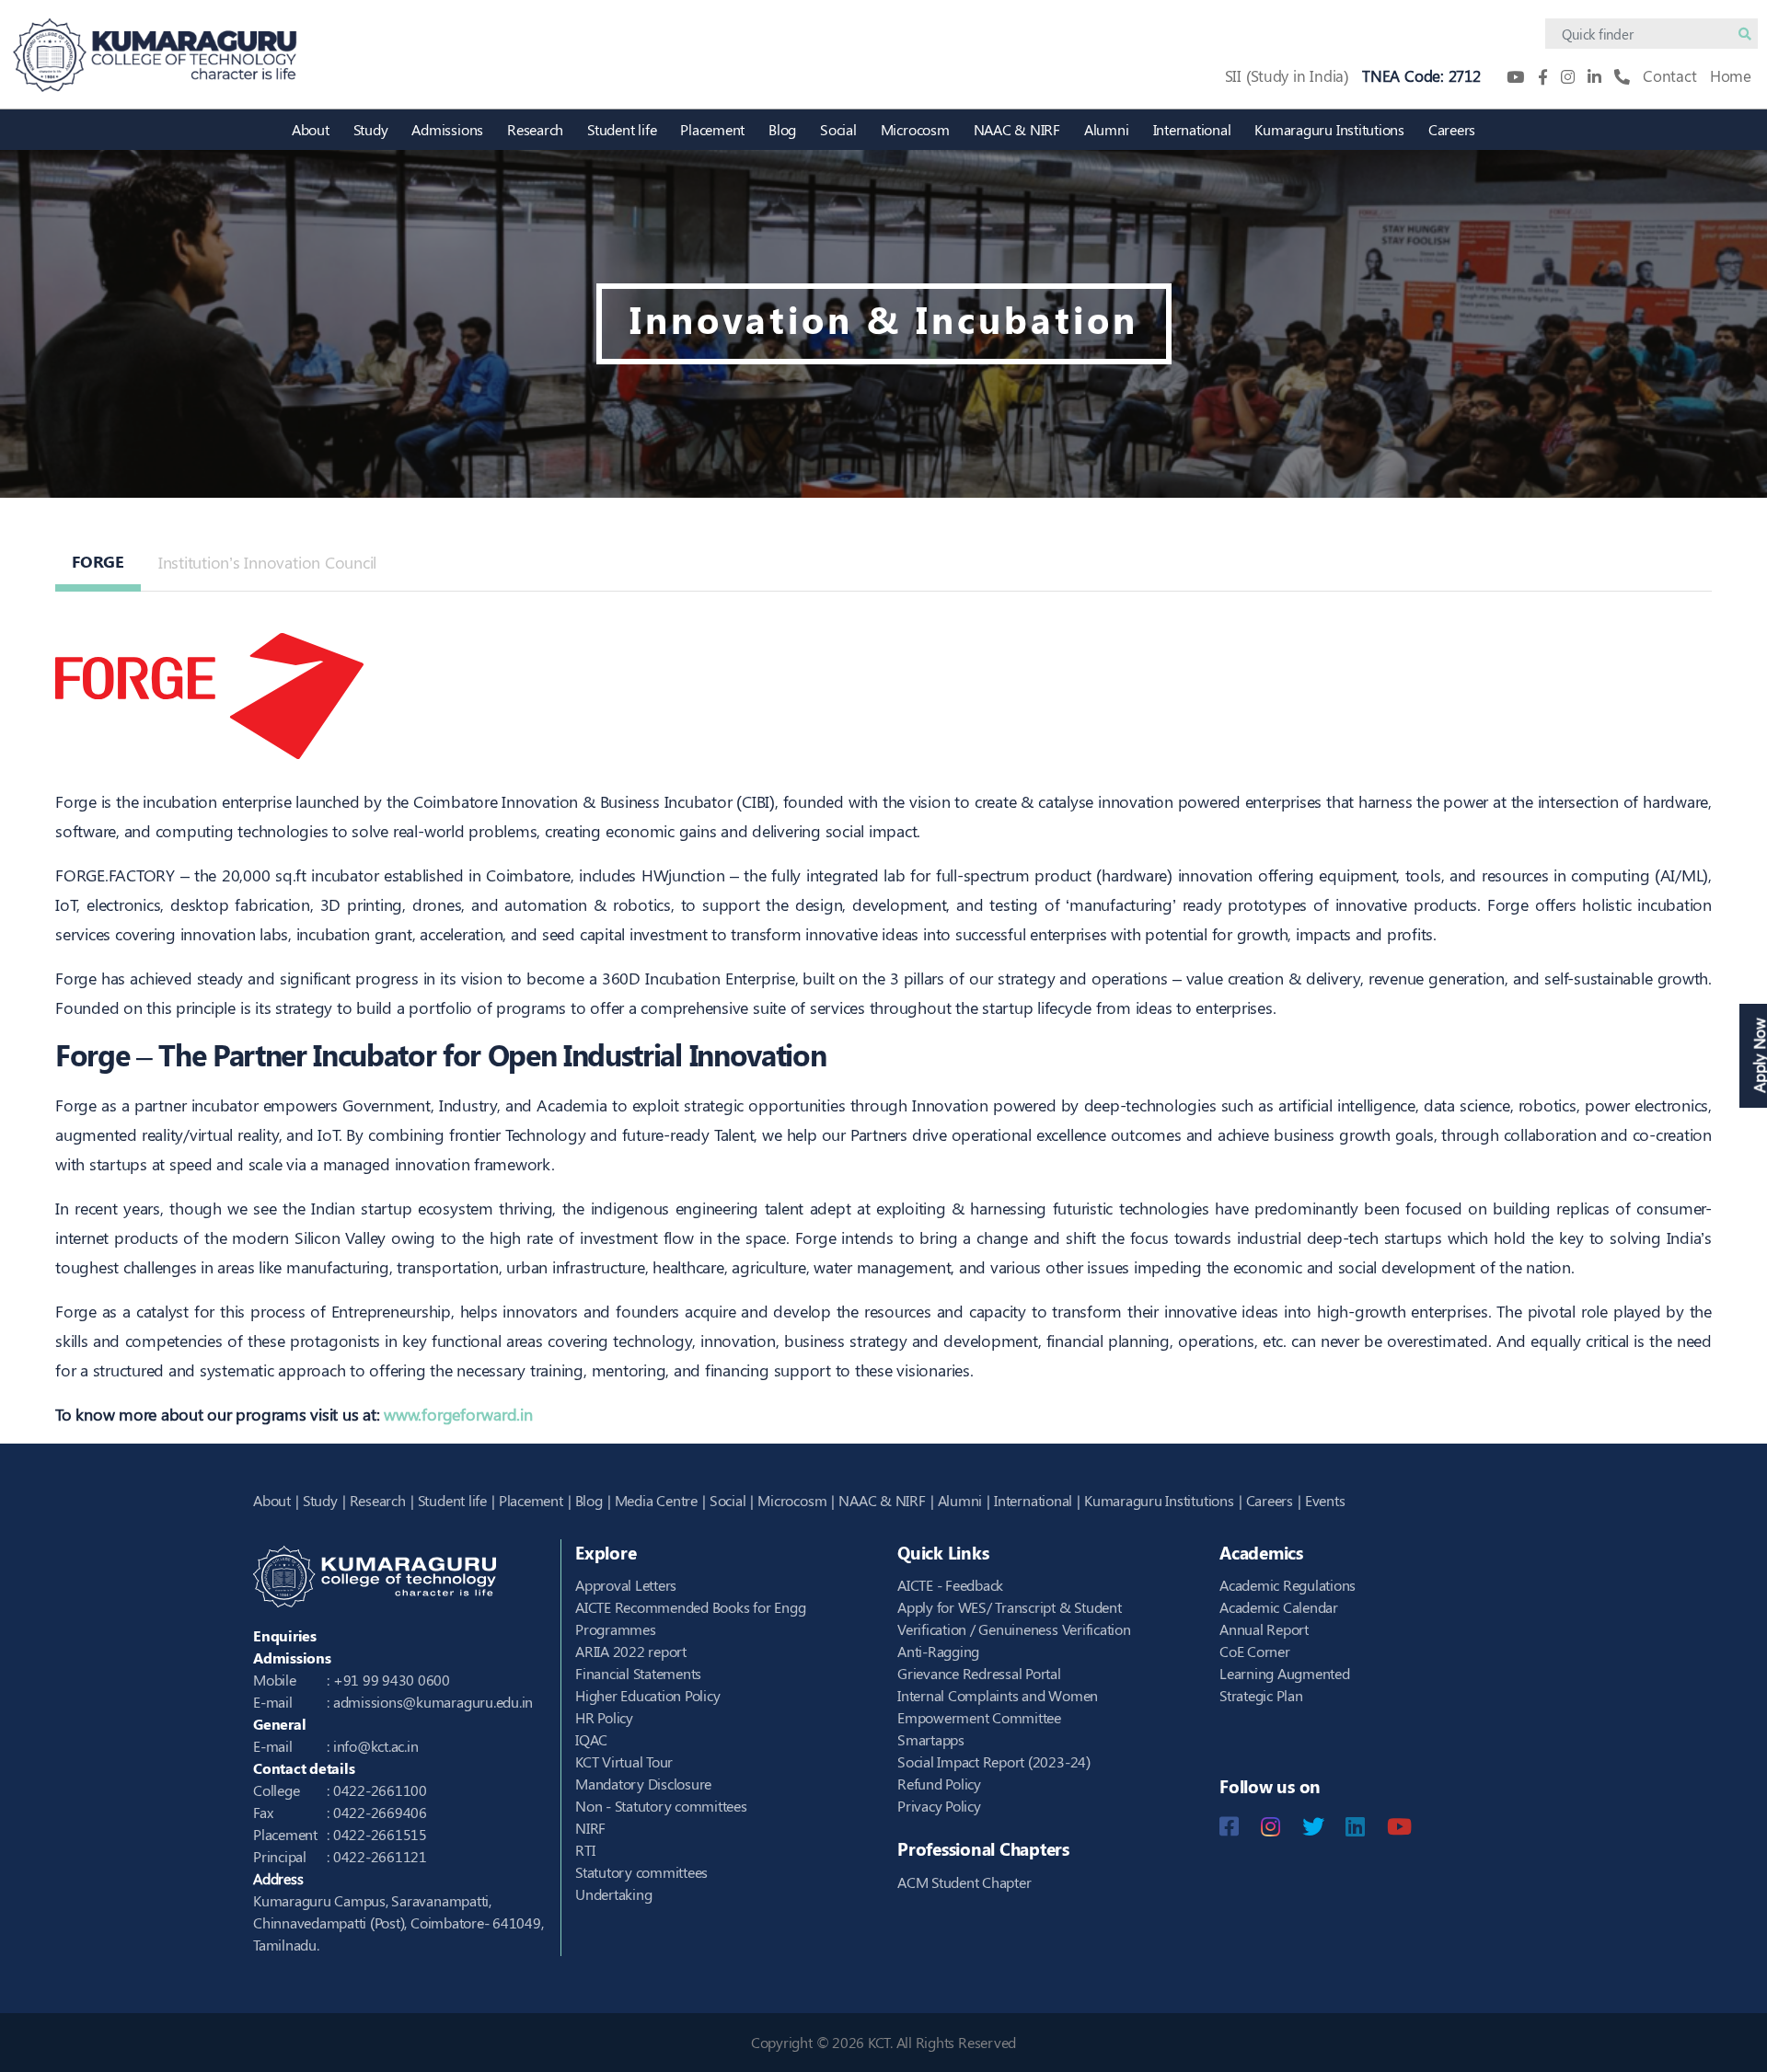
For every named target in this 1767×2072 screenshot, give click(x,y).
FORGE (98, 561)
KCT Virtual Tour (624, 1761)
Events (1325, 1500)
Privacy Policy (939, 1806)
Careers (1452, 129)
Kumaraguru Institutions (1329, 129)
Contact (1669, 75)
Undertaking (613, 1894)
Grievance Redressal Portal (979, 1673)
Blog (782, 129)
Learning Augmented (1285, 1673)
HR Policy (604, 1717)
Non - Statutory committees (661, 1806)
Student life (622, 129)
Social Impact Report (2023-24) (994, 1761)
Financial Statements (638, 1673)
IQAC (591, 1739)
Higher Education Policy (647, 1695)
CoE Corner (1255, 1651)
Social (838, 129)
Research (535, 129)
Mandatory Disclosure (643, 1784)
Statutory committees (641, 1872)
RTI (585, 1850)
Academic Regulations (1288, 1585)
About (311, 129)
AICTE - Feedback (950, 1585)
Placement (712, 129)
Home (1731, 75)
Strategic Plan (1261, 1695)
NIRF (590, 1828)
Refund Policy (939, 1784)
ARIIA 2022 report (631, 1651)
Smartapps (931, 1739)
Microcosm (915, 129)
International (1192, 129)
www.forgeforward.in (458, 1414)
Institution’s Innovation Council (267, 562)
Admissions (447, 129)
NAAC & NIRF (1017, 129)
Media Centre (656, 1500)
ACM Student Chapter (964, 1882)
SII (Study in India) (1287, 75)
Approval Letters (626, 1585)
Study (371, 129)
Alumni (1107, 129)
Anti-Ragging (938, 1651)
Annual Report (1264, 1629)
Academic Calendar (1279, 1607)
